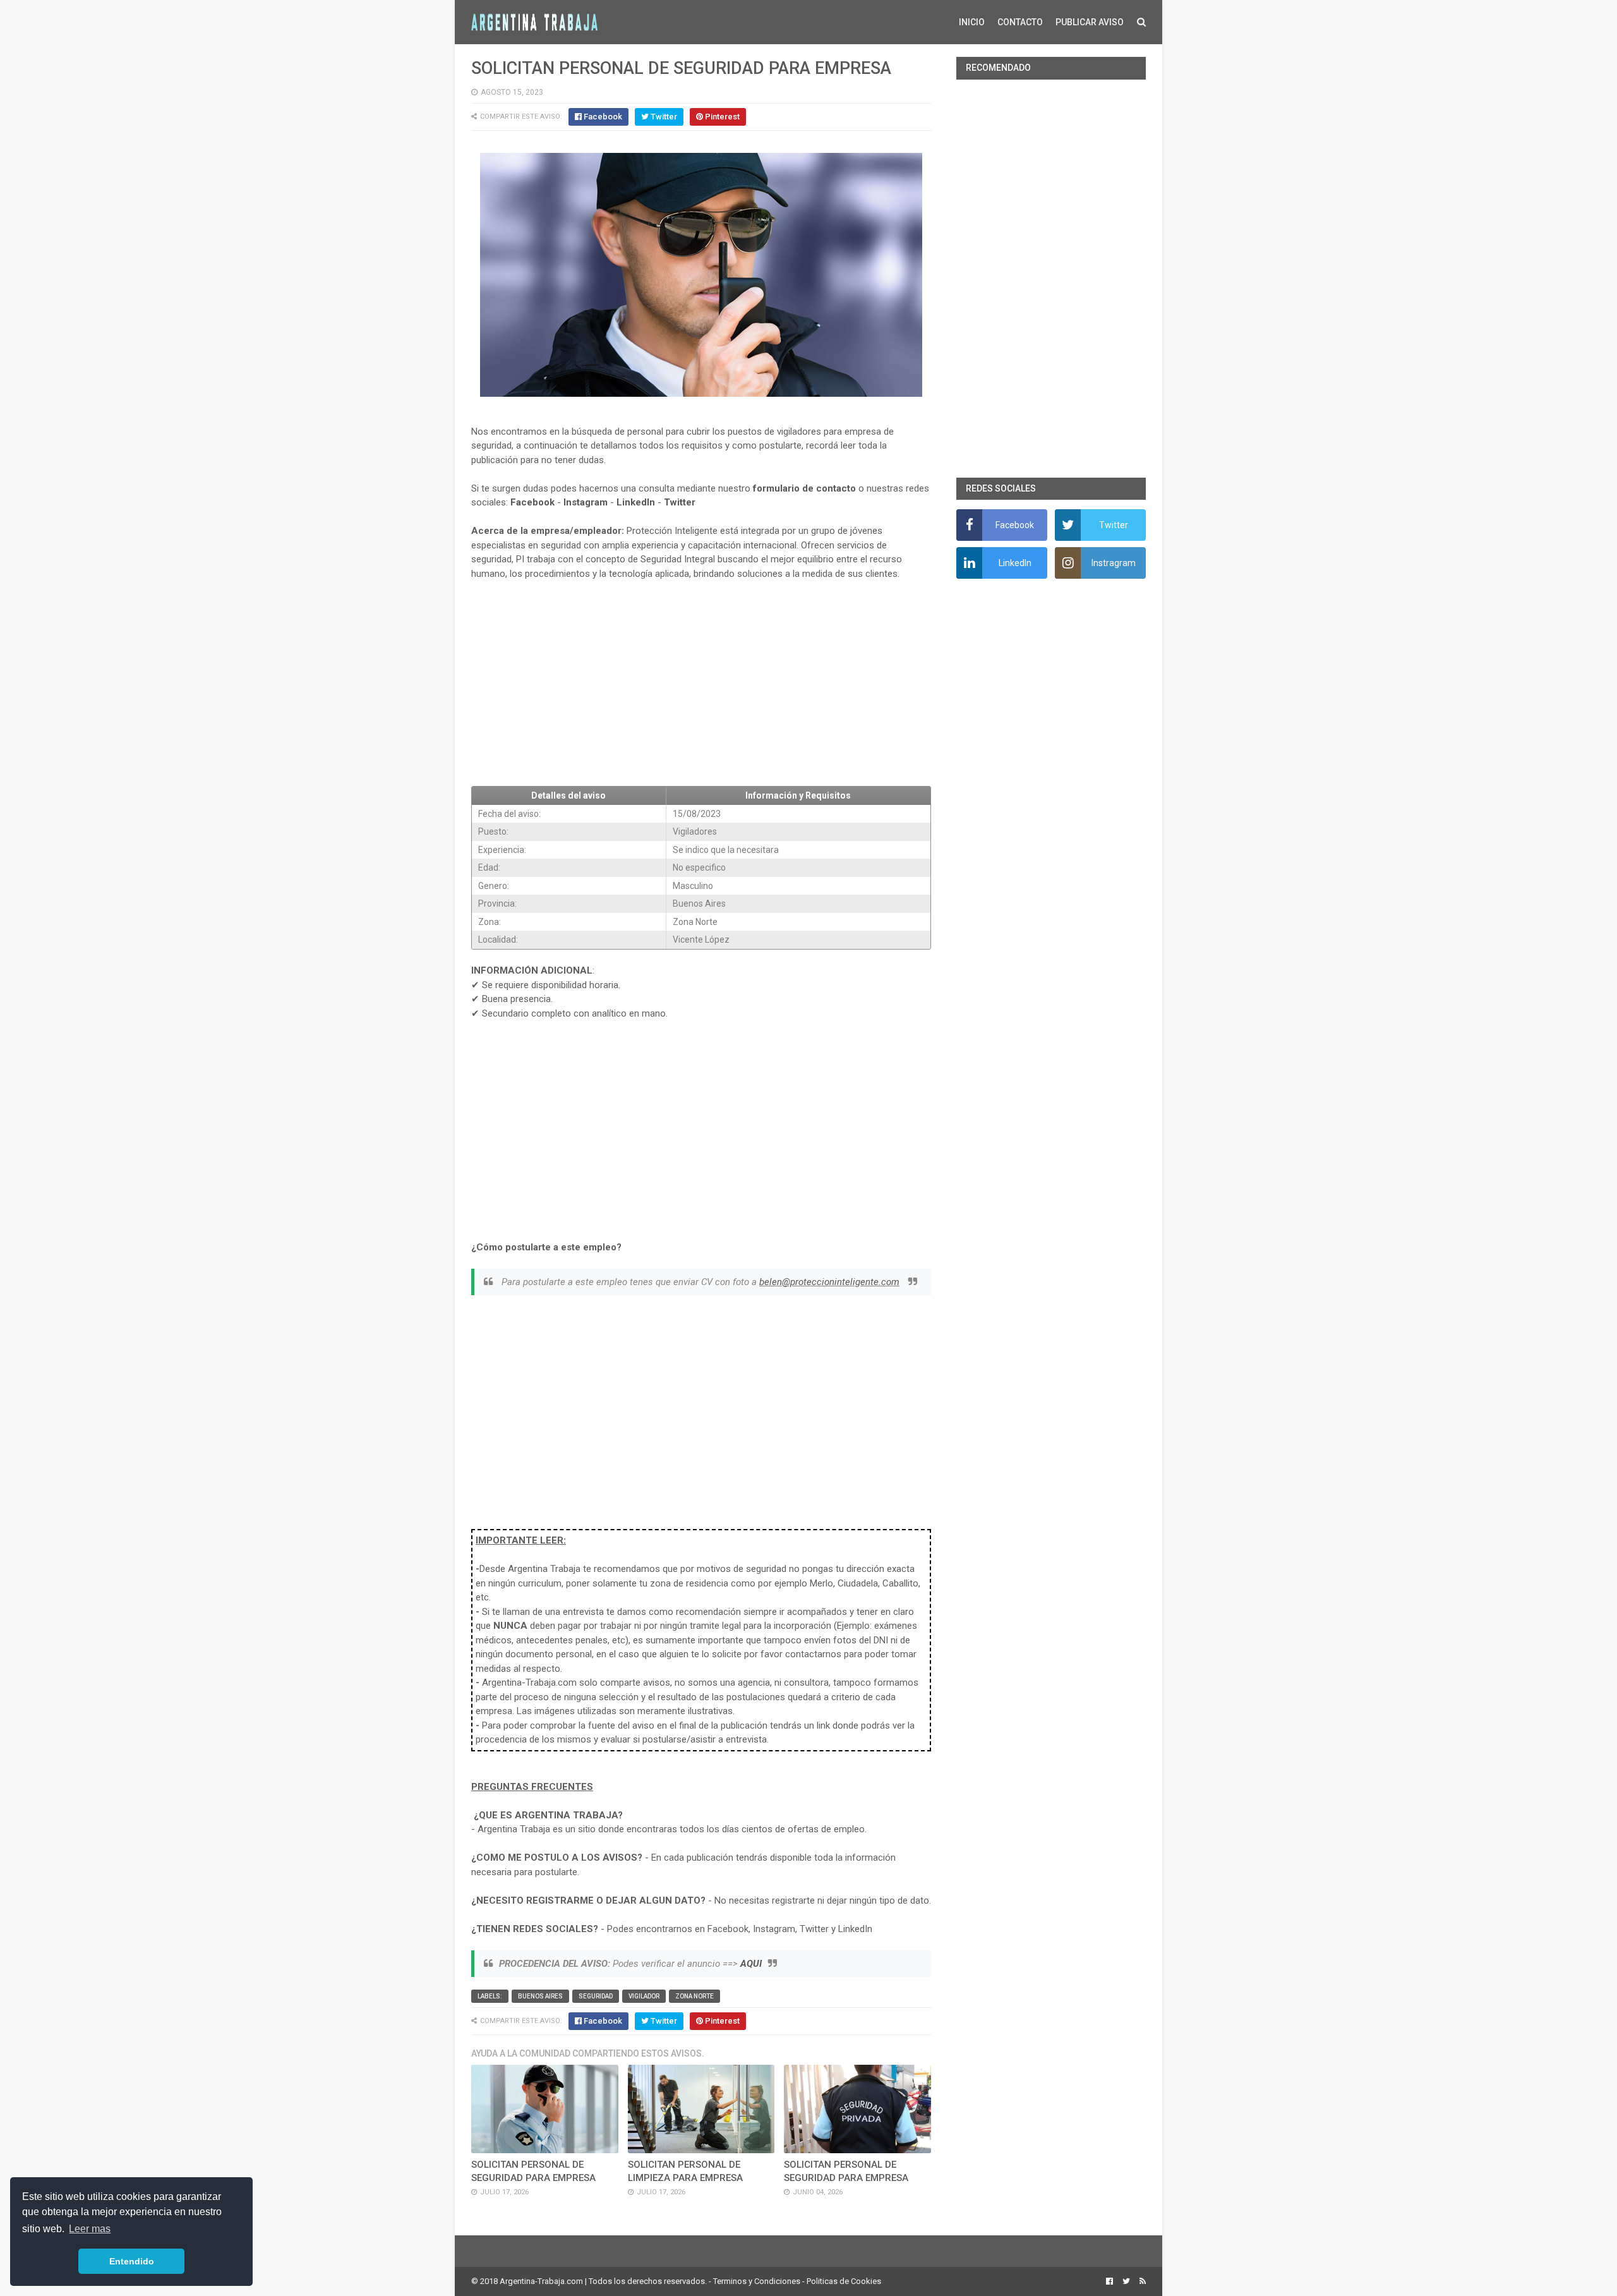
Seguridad (596, 1996)
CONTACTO (1020, 22)
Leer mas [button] (90, 2229)
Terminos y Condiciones (757, 2281)
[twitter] (1126, 2281)
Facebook (532, 502)
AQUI (751, 1964)
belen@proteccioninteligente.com (829, 1282)
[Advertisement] (701, 684)
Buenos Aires (540, 1996)
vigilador (644, 1996)
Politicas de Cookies (844, 2281)
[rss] (1141, 2281)
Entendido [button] (132, 2261)
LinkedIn (636, 502)
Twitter (680, 502)
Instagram (586, 502)
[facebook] (1109, 2281)
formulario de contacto (804, 488)
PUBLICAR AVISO (1090, 22)
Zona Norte (694, 1996)
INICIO (972, 22)
